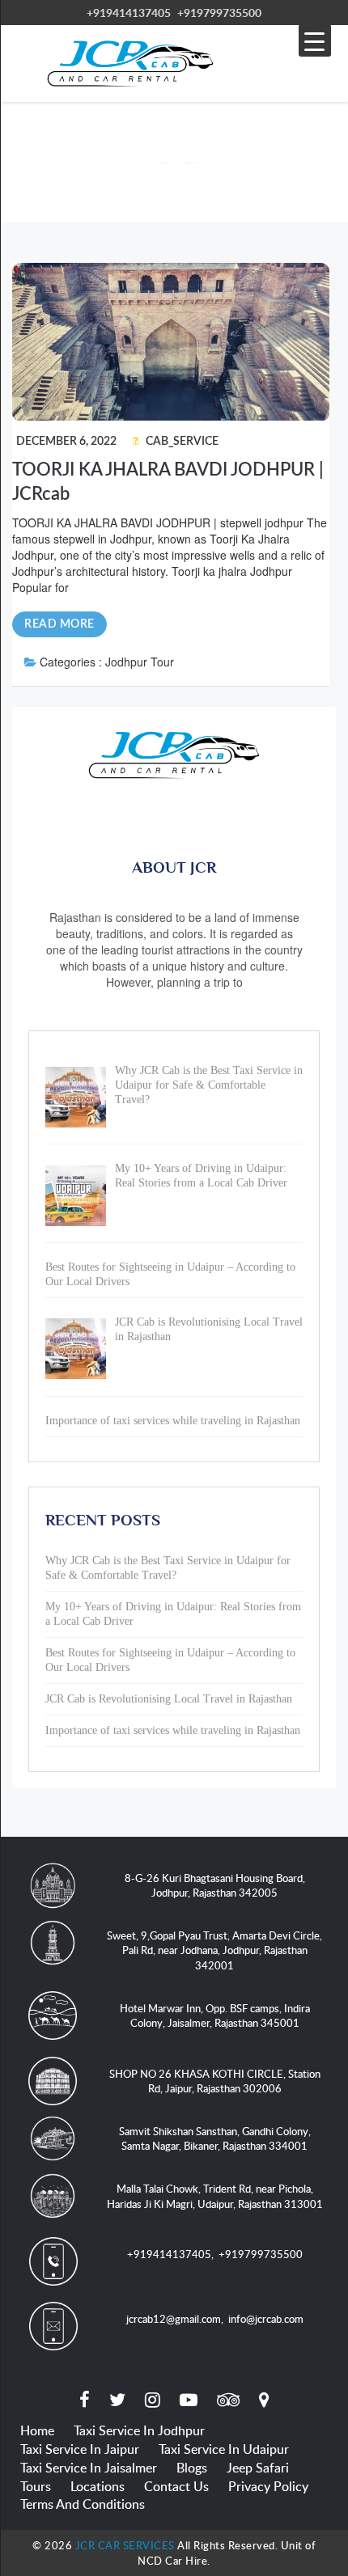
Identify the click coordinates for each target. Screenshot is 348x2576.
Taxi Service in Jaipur (80, 2449)
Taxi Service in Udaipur (224, 2449)
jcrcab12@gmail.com (174, 2319)
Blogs (192, 2468)
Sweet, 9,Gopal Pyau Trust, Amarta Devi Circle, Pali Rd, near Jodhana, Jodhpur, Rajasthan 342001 (214, 1950)
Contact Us (176, 2486)
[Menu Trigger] (315, 40)
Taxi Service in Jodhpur (139, 2430)
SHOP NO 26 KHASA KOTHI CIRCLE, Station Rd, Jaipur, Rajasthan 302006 (215, 2081)
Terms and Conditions (83, 2504)
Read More (59, 624)
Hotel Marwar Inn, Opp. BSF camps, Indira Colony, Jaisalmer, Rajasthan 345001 (215, 2016)
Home (37, 2430)
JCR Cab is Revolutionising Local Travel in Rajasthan (169, 1699)
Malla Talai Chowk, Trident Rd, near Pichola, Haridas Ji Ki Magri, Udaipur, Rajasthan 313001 (215, 2196)
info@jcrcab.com (266, 2319)
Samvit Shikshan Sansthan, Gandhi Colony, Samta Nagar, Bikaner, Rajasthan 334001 (215, 2139)
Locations (98, 2486)
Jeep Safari (258, 2468)
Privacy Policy (268, 2486)
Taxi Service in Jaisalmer (89, 2468)
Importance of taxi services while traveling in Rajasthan (173, 1730)
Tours (36, 2486)
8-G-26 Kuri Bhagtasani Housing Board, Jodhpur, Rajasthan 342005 (215, 1886)
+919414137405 (129, 13)
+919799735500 (219, 13)
